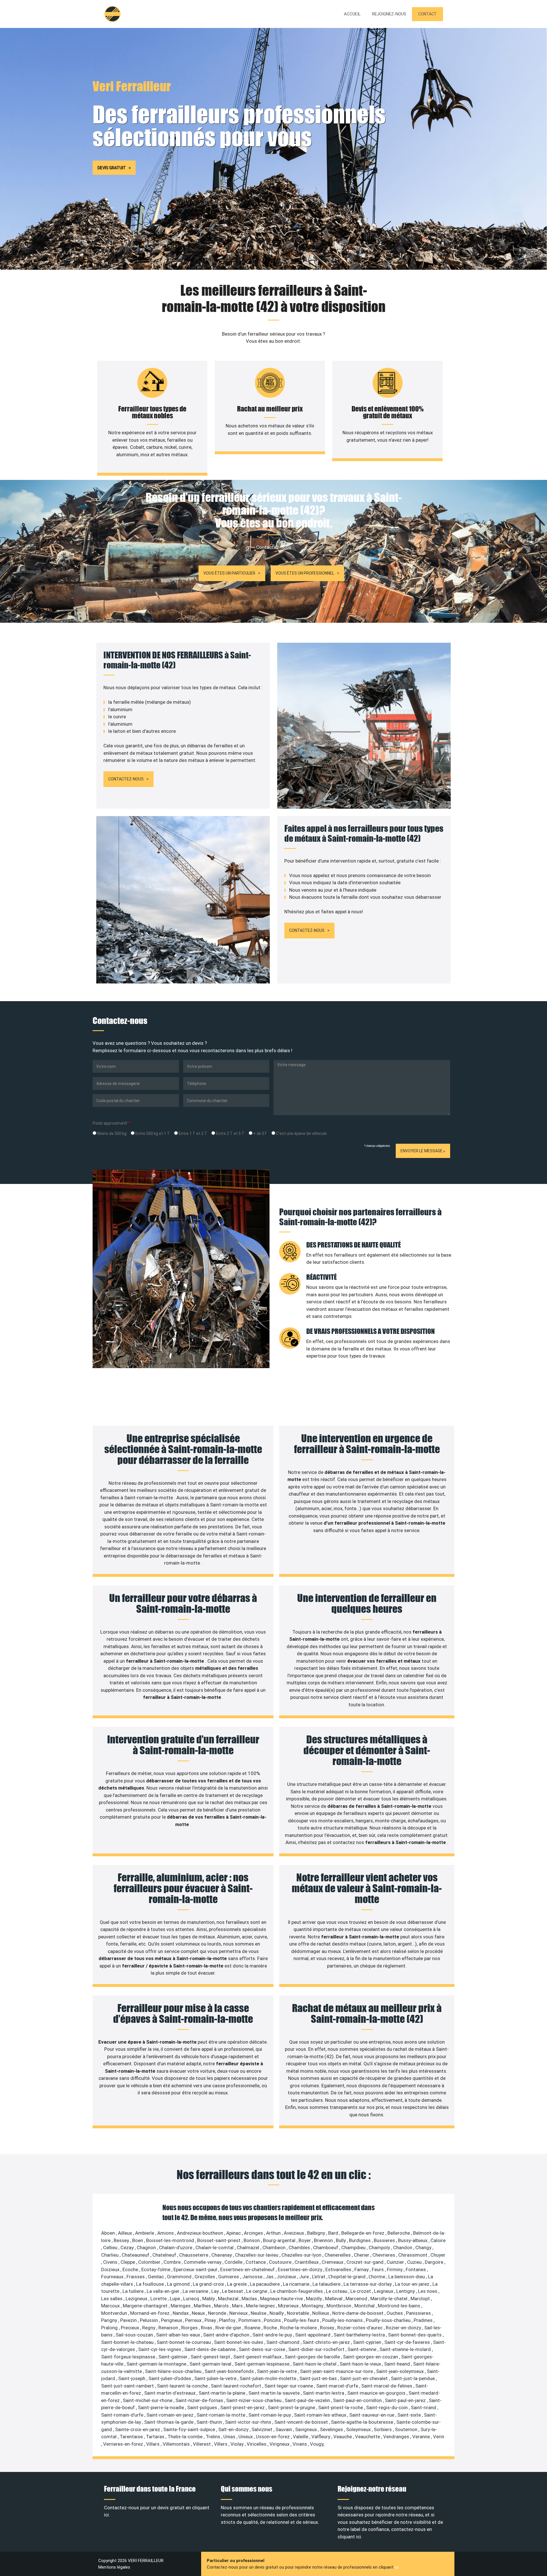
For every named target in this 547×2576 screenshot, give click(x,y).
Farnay (362, 2269)
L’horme (377, 2277)
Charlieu (110, 2255)
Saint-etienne (363, 2349)
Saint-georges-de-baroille (313, 2357)
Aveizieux (294, 2233)
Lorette (159, 2299)
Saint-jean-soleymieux (400, 2371)
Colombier (150, 2262)
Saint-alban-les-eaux (179, 2335)
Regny (149, 2328)
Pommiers (250, 2320)
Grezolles (205, 2277)
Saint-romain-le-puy (270, 2415)
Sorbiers (383, 2429)
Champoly (380, 2248)
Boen (138, 2240)
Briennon (324, 2240)
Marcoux (111, 2306)
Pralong (110, 2328)
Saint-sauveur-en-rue (372, 2415)
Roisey (328, 2328)
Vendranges (397, 2437)
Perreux (194, 2320)
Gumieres (229, 2277)
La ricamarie (297, 2284)
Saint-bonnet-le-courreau (184, 2342)
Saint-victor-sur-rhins (249, 2422)
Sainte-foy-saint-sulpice (190, 2429)
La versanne (196, 2291)
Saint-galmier (174, 2357)
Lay (216, 2291)
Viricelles (257, 2444)
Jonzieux (287, 2277)
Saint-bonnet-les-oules (239, 2342)
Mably (209, 2299)
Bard (334, 2233)
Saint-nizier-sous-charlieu (254, 2400)
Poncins (273, 2320)
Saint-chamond (283, 2342)
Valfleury (321, 2437)
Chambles (300, 2248)
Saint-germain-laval (211, 2364)
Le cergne (257, 2291)
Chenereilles (338, 2255)
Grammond (180, 2277)
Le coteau (337, 2291)
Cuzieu (415, 2262)
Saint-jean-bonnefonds (230, 2371)
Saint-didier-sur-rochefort (317, 2349)
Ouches (395, 2313)
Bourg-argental (280, 2240)
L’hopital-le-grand (348, 2277)
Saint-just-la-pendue (413, 2378)
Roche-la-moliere (299, 2328)
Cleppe (128, 2262)
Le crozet (361, 2291)
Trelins (214, 2437)
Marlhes (203, 2306)
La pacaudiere (265, 2284)
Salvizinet (263, 2429)
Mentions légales (114, 2567)
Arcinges (254, 2233)
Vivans (300, 2444)
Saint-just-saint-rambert (128, 2386)
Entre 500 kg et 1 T (152, 1133)
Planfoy (228, 2320)
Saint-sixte (410, 2415)
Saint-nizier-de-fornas (200, 2400)
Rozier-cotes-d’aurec (361, 2328)
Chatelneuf (165, 2255)
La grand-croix (209, 2284)
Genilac (156, 2277)
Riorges (190, 2328)
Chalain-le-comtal (215, 2248)
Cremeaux (333, 2262)
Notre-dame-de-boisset (358, 2313)
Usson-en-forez (273, 2437)
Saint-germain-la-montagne (157, 2364)
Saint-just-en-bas (319, 2378)
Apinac (234, 2233)
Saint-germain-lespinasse (263, 2364)
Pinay (211, 2320)
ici (397, 2567)
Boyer (305, 2240)
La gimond (179, 2284)
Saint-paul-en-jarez (406, 2400)
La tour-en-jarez (413, 2284)
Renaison (169, 2328)
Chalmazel (249, 2248)
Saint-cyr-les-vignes (160, 2349)
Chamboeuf (326, 2248)
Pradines (424, 2320)
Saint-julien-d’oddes (170, 2378)
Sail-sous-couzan (135, 2335)
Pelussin (149, 2320)
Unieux (246, 2437)
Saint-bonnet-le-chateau (128, 2342)
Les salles (112, 2299)
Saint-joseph (132, 2378)
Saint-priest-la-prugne (292, 2407)
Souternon (407, 2429)
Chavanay (222, 2255)
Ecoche (131, 2269)
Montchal (365, 2306)
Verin (439, 2437)
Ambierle (145, 2233)
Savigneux (307, 2429)
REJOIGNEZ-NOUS (389, 14)
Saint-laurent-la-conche (183, 2386)
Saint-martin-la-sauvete (275, 2393)
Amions (166, 2233)
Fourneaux (113, 2277)
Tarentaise (132, 2437)
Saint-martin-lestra (324, 2393)
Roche (271, 2328)
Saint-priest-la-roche (341, 2407)
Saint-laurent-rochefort (237, 2386)
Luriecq (192, 2299)
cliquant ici (349, 2537)
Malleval (334, 2299)
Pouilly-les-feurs (302, 2320)
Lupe (175, 2299)
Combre (173, 2262)
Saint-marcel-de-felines (387, 2386)
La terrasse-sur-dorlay (368, 2284)
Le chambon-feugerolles (297, 2291)
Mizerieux (289, 2306)
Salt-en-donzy (234, 2429)
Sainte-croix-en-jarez (138, 2429)
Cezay (128, 2248)
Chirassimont (413, 2255)
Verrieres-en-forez (124, 2444)
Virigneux (280, 2444)
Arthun (274, 2233)
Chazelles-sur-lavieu (257, 2255)
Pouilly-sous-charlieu (389, 2320)
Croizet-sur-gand (366, 2262)
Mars (238, 2306)
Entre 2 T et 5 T (230, 1133)
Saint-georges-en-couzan (371, 2357)
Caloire (438, 2240)
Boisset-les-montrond (171, 2240)
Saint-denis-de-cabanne (211, 2349)
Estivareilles (339, 2269)
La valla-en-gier (164, 2291)
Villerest (202, 2444)
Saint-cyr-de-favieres (408, 2342)
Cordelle (234, 2262)
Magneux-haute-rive (282, 2299)
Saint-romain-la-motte (222, 2415)
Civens (111, 2262)
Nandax (181, 2313)
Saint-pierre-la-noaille (162, 2407)
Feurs (378, 2269)
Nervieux (239, 2313)
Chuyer (438, 2255)
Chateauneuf (136, 2255)
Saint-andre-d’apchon (227, 2335)
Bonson (252, 2240)
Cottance (256, 2262)
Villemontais (177, 2444)
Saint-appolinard (313, 2335)
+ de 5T (260, 1133)
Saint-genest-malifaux (258, 2357)
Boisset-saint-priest (219, 2240)
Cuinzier (396, 2262)
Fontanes (416, 2269)
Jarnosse (253, 2277)
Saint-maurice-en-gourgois (377, 2393)
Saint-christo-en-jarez (327, 2342)
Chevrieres (384, 2255)
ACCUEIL (352, 14)
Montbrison (339, 2306)
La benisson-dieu (407, 2277)
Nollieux (321, 2313)
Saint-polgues (203, 2407)
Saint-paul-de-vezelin (308, 2400)
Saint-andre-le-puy (273, 2335)
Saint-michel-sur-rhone (148, 2400)
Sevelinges (332, 2429)
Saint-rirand (424, 2407)
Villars (153, 2444)
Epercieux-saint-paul (196, 2269)
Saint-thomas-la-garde (169, 2422)
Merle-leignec (261, 2306)
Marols (222, 2306)
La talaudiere (327, 2284)
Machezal (229, 2299)
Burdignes (360, 2240)
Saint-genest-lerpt (211, 2357)
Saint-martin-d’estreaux (170, 2393)
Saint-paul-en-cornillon (358, 2400)
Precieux (130, 2328)
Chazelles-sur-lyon (302, 2255)
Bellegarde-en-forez (363, 2233)
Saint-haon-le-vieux (361, 2364)
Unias (230, 2437)
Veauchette (368, 2437)
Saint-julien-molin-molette (269, 2378)
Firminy (395, 2269)
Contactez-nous (126, 779)
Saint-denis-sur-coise (263, 2349)
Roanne (253, 2328)
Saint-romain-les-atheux (321, 2415)
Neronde (218, 2313)
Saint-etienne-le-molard (406, 2349)
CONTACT (427, 14)
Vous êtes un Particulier (229, 573)
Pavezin (129, 2320)
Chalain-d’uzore (176, 2248)
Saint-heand (398, 2364)
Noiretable (299, 2313)
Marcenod (357, 2299)
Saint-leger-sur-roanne (289, 2386)
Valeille (301, 2437)
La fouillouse (151, 2284)
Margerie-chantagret (146, 2306)
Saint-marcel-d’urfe (338, 2386)
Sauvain (284, 2429)
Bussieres (385, 2240)
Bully (341, 2240)
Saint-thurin (210, 2422)
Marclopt (421, 2299)
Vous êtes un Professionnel (305, 573)
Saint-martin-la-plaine (223, 2393)
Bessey (122, 2240)
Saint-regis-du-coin (387, 2407)
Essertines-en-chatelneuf (248, 2269)
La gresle (237, 2284)
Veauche (343, 2437)
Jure (305, 2277)
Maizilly (315, 2299)
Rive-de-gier (229, 2328)
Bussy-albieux (413, 2240)
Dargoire (435, 2262)
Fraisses (136, 2277)
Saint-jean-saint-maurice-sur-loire (337, 2371)
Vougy (317, 2444)
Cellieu (111, 2248)
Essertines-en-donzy (301, 2269)
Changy (424, 2248)
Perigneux (172, 2320)
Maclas (250, 2299)
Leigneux (384, 2291)
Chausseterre (194, 2255)
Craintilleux (307, 2262)
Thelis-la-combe (186, 2437)
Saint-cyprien (368, 2342)
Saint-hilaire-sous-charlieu (174, 2371)
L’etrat (319, 2277)
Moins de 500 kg (111, 1133)
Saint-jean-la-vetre (277, 2371)
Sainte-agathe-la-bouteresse (363, 2422)
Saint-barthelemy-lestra (360, 2335)
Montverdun (115, 2313)
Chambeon (274, 2248)
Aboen (109, 2233)
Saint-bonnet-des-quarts (415, 2335)
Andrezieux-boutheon (201, 2233)
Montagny (313, 2306)
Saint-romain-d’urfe (123, 2415)
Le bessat (233, 2291)
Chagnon (147, 2248)
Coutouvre (281, 2262)
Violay (238, 2444)
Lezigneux (137, 2299)
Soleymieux (359, 2429)
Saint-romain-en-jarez (171, 2415)
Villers (221, 2444)
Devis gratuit (112, 168)
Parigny (110, 2320)
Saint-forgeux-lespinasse (129, 2357)
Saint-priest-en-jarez (243, 2407)
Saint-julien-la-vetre (216, 2378)
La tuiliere (134, 2291)
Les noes (428, 2291)
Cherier (362, 2255)
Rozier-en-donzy (404, 2328)
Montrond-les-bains (400, 2306)
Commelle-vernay (203, 2262)
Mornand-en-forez (150, 2313)
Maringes (181, 2306)
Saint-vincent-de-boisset (302, 2422)
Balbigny (317, 2233)
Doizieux (111, 2269)
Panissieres (419, 2313)
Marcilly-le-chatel (389, 2299)
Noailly (277, 2313)
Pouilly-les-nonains (343, 2320)
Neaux (199, 2313)
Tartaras (156, 2437)
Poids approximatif (111, 1123)
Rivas (207, 2328)
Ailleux (125, 2233)
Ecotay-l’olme (156, 2269)
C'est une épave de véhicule (301, 1133)
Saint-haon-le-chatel (315, 2364)
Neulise (259, 2313)
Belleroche (399, 2233)
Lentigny (406, 2291)
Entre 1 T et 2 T (192, 1133)
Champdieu (354, 2248)
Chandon (403, 2248)
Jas (270, 2277)
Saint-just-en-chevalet (364, 2378)
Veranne (422, 2437)
